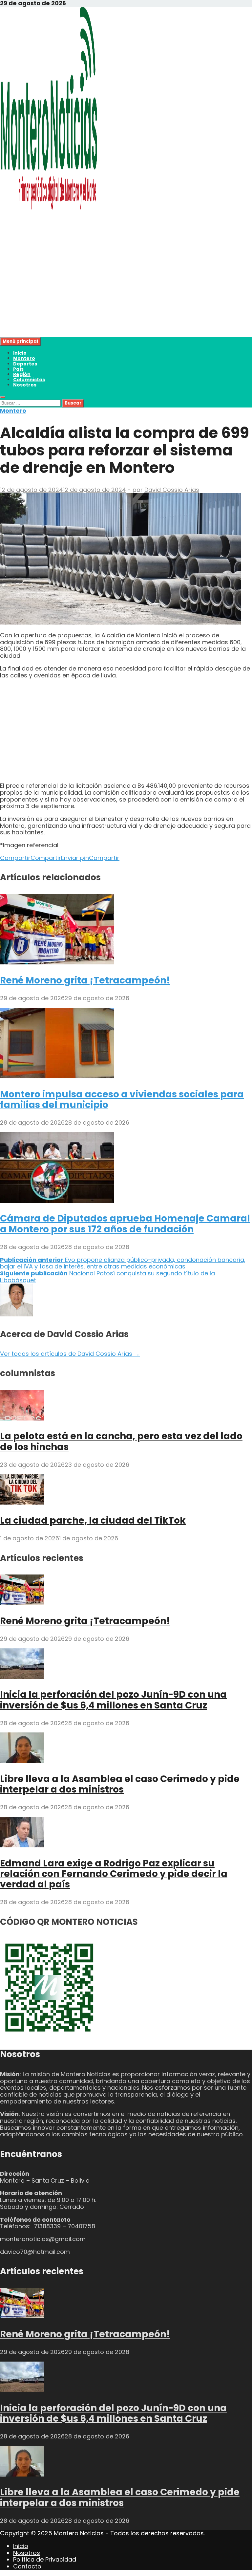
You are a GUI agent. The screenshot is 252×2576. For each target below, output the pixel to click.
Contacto (27, 2566)
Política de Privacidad (45, 2559)
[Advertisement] (126, 291)
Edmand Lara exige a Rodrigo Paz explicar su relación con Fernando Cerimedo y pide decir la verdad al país (114, 1874)
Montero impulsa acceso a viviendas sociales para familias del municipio (122, 1100)
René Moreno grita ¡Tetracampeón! (85, 980)
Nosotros (25, 385)
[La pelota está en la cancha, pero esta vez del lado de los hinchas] (22, 1418)
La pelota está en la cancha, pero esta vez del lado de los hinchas (121, 1441)
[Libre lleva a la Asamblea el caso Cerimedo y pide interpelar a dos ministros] (22, 1761)
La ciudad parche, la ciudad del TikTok (93, 1520)
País (18, 369)
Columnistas (29, 380)
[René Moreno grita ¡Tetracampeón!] (57, 962)
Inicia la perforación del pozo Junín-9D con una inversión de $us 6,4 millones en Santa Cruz (113, 1700)
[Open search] (3, 397)
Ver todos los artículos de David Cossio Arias (70, 1354)
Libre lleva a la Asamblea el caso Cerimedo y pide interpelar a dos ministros (120, 1784)
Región (22, 374)
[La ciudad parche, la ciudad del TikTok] (22, 1502)
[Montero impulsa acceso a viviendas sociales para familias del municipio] (57, 1076)
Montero (24, 358)
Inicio (20, 353)
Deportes (25, 364)
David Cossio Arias (172, 490)
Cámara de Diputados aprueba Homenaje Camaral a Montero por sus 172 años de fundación (125, 1224)
